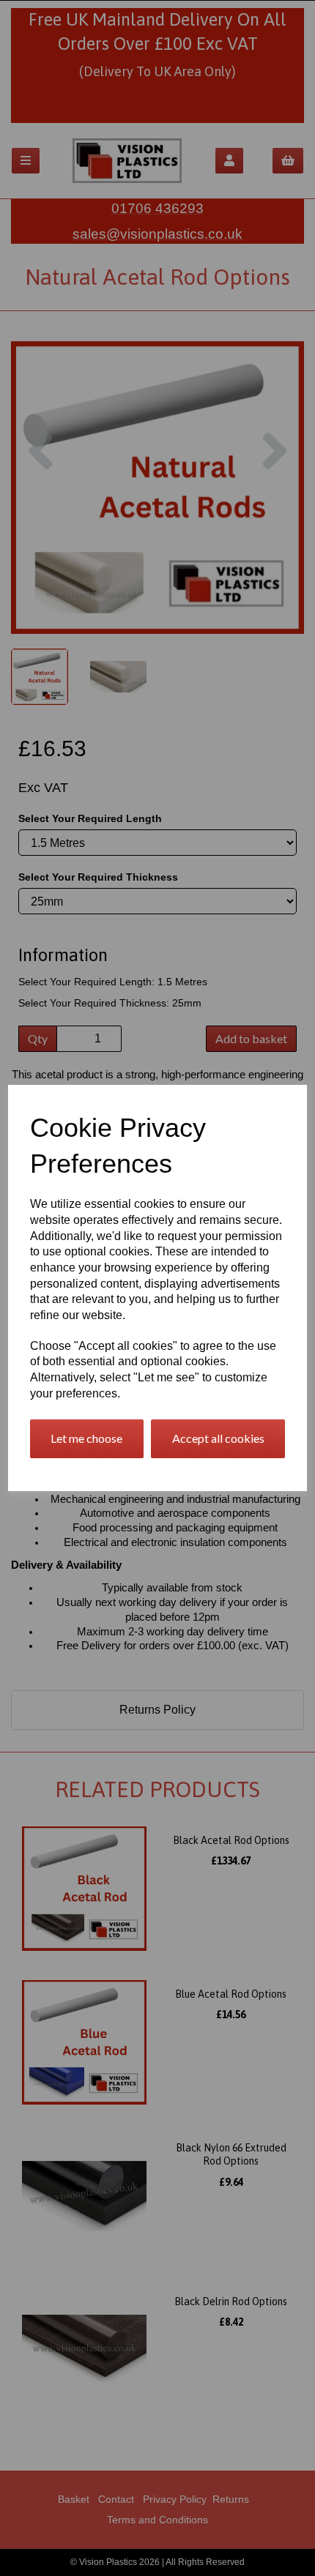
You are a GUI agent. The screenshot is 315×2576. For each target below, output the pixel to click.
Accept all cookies (218, 1438)
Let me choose (86, 1438)
